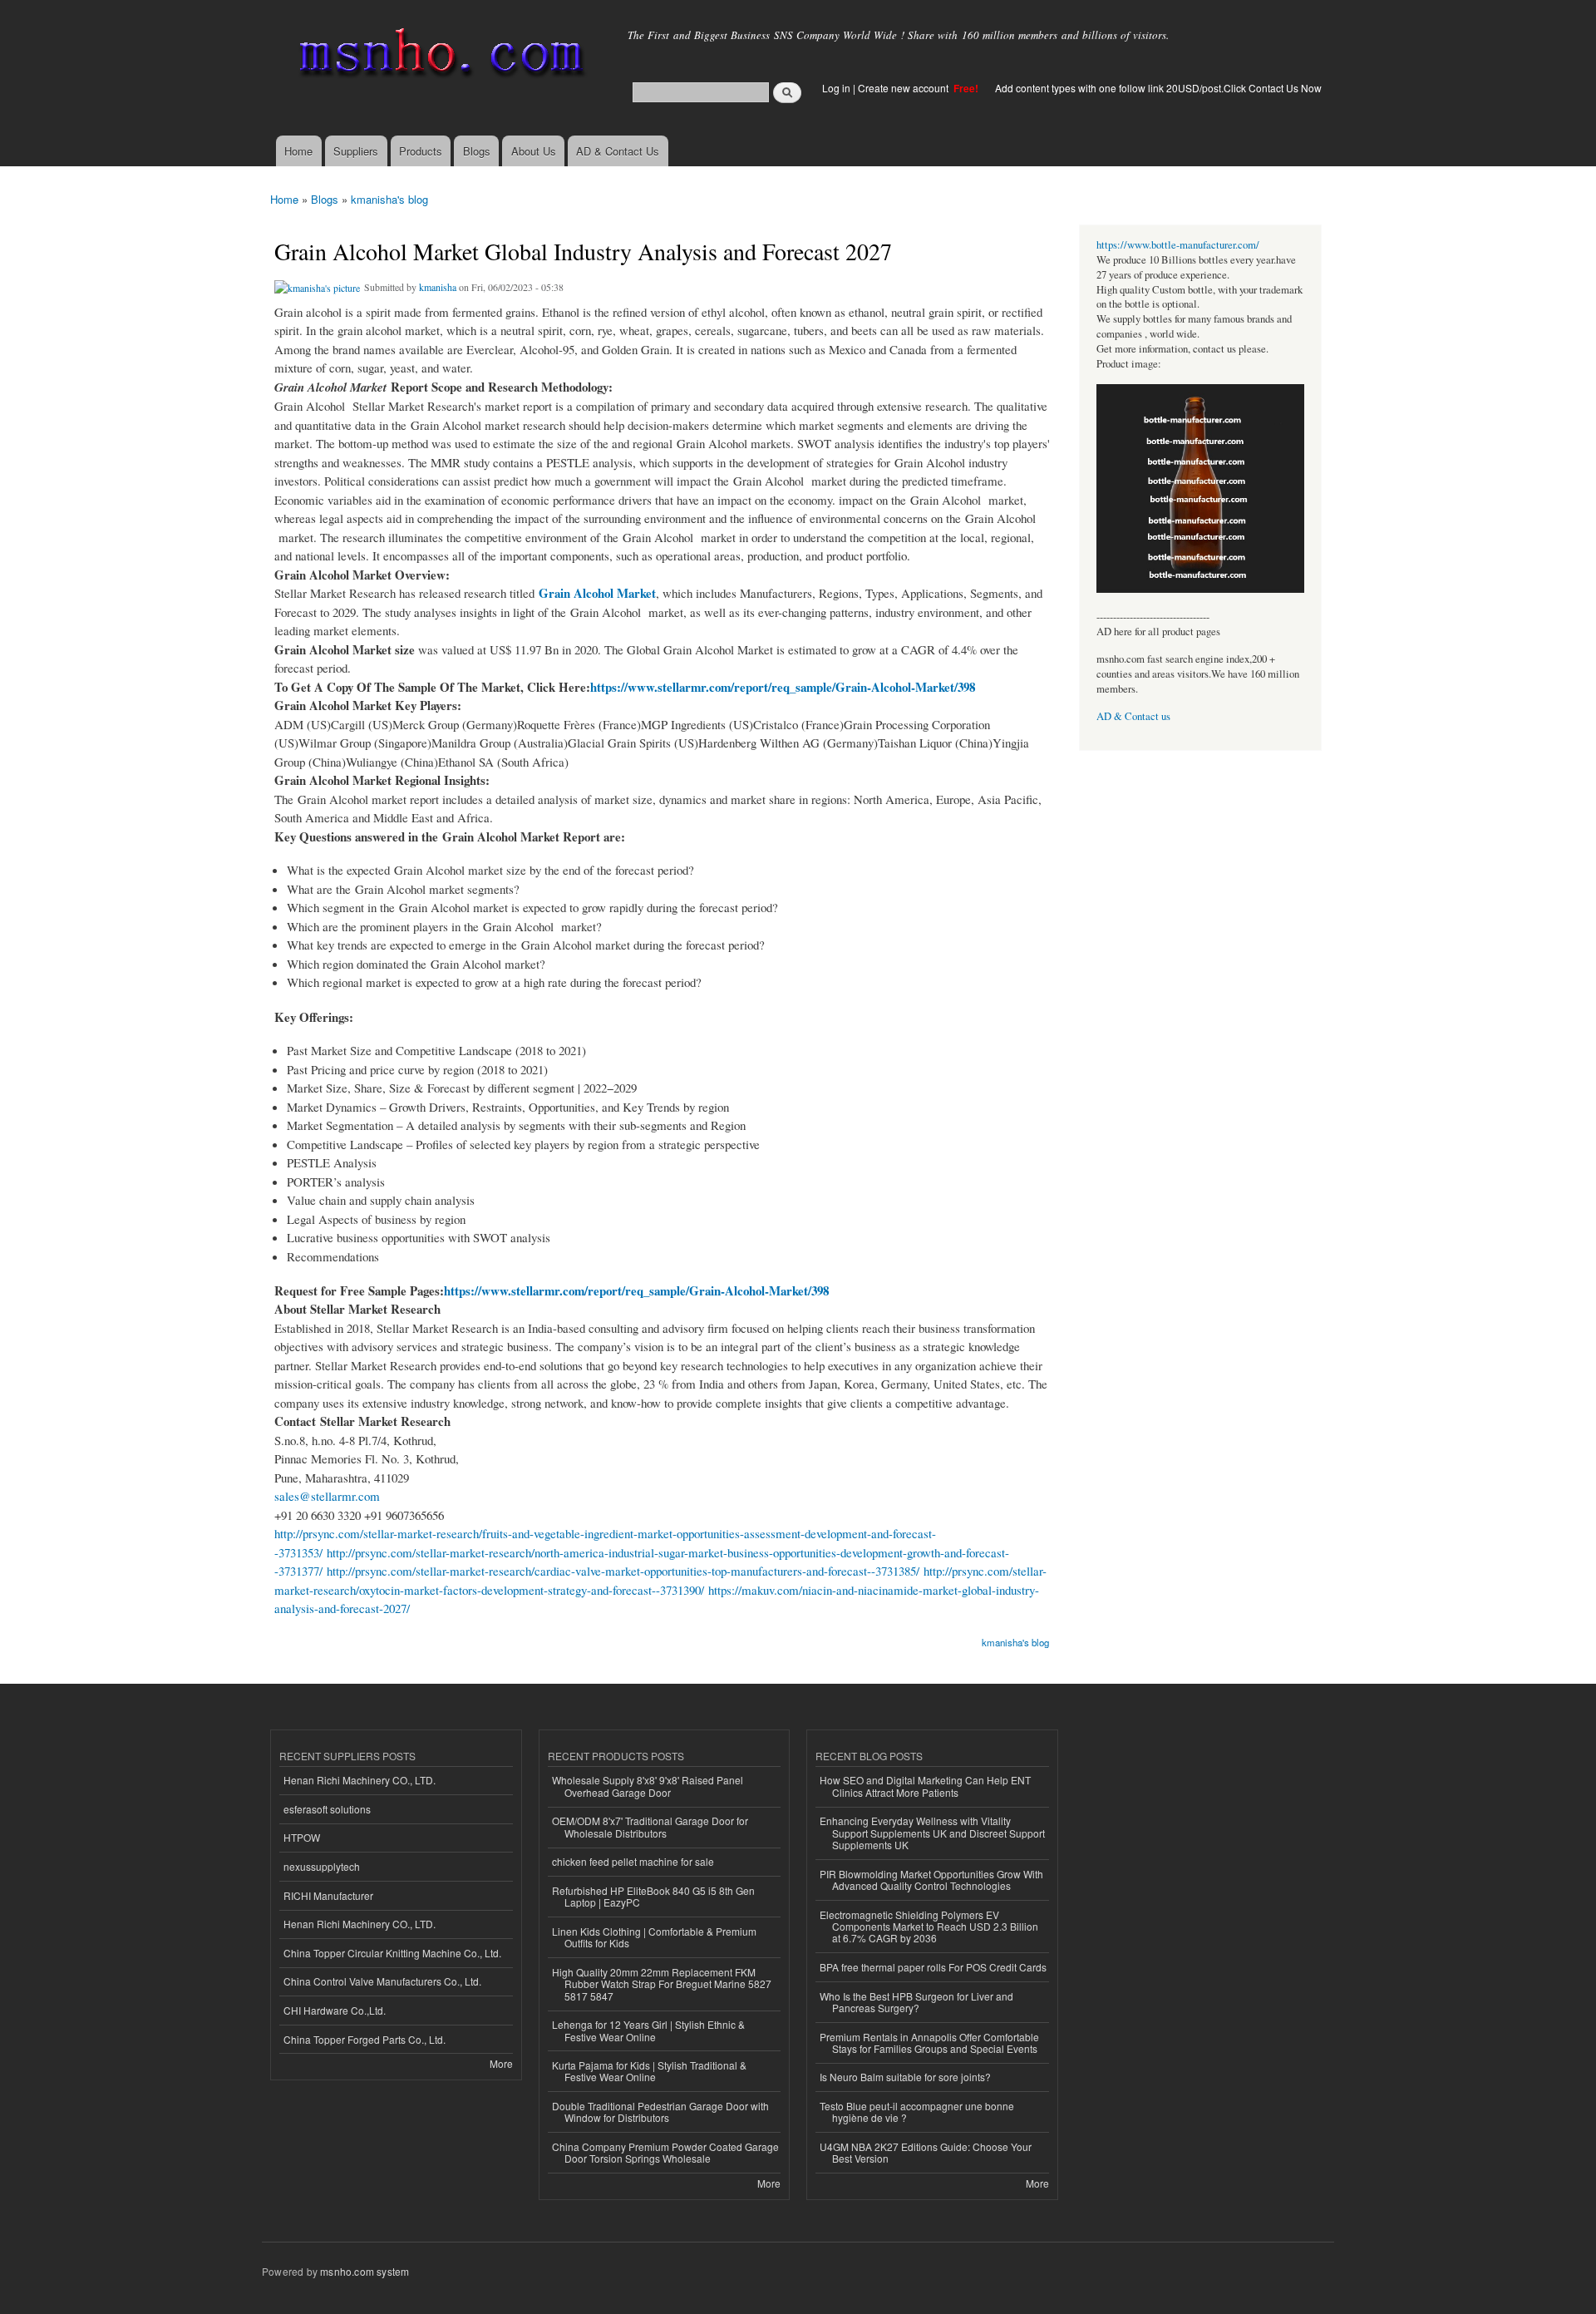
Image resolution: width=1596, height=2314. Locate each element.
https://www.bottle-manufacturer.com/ (1178, 245)
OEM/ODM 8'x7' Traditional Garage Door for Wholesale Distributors (650, 1826)
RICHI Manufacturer (328, 1895)
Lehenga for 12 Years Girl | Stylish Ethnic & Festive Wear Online (648, 2030)
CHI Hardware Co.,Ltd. (335, 2010)
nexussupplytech (322, 1866)
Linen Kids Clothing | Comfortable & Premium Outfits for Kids (654, 1937)
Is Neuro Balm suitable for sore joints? (905, 2077)
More (501, 2063)
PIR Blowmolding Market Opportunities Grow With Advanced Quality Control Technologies (931, 1880)
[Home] (438, 56)
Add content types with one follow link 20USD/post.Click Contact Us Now (1158, 88)
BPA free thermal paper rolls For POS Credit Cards (933, 1967)
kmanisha (438, 287)
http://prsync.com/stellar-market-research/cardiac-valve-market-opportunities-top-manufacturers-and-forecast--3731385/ (623, 1571)
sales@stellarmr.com (327, 1496)
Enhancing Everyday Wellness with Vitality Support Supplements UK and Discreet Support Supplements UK (932, 1833)
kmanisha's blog (389, 199)
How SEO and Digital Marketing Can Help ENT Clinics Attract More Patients (925, 1786)
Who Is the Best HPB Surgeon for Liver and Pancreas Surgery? (916, 2002)
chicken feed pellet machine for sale (633, 1861)
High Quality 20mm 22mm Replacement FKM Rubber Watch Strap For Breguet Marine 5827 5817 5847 (662, 1984)
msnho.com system (365, 2271)
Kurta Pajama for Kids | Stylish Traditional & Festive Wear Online (649, 2071)
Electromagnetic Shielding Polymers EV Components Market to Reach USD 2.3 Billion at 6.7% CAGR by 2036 (929, 1927)
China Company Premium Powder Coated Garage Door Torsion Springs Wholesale (665, 2152)
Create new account (904, 88)
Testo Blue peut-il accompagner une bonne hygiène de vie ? (917, 2112)
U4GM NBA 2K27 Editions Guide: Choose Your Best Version (926, 2152)
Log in (836, 88)
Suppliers (356, 151)
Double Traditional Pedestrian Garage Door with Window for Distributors (660, 2112)
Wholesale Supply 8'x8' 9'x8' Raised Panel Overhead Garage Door (648, 1786)
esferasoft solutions (327, 1809)
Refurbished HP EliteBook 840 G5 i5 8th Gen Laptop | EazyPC (653, 1896)
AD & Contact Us (618, 151)
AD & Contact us (1133, 716)
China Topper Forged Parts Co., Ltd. (365, 2039)
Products (421, 151)
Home (298, 151)
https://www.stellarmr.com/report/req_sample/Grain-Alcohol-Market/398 (783, 687)
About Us (534, 151)
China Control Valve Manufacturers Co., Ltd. (382, 1981)
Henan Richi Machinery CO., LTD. (360, 1780)
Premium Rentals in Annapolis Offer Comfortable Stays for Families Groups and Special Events (929, 2043)
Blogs (477, 151)
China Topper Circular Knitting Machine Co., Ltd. (392, 1953)
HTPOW (302, 1837)
